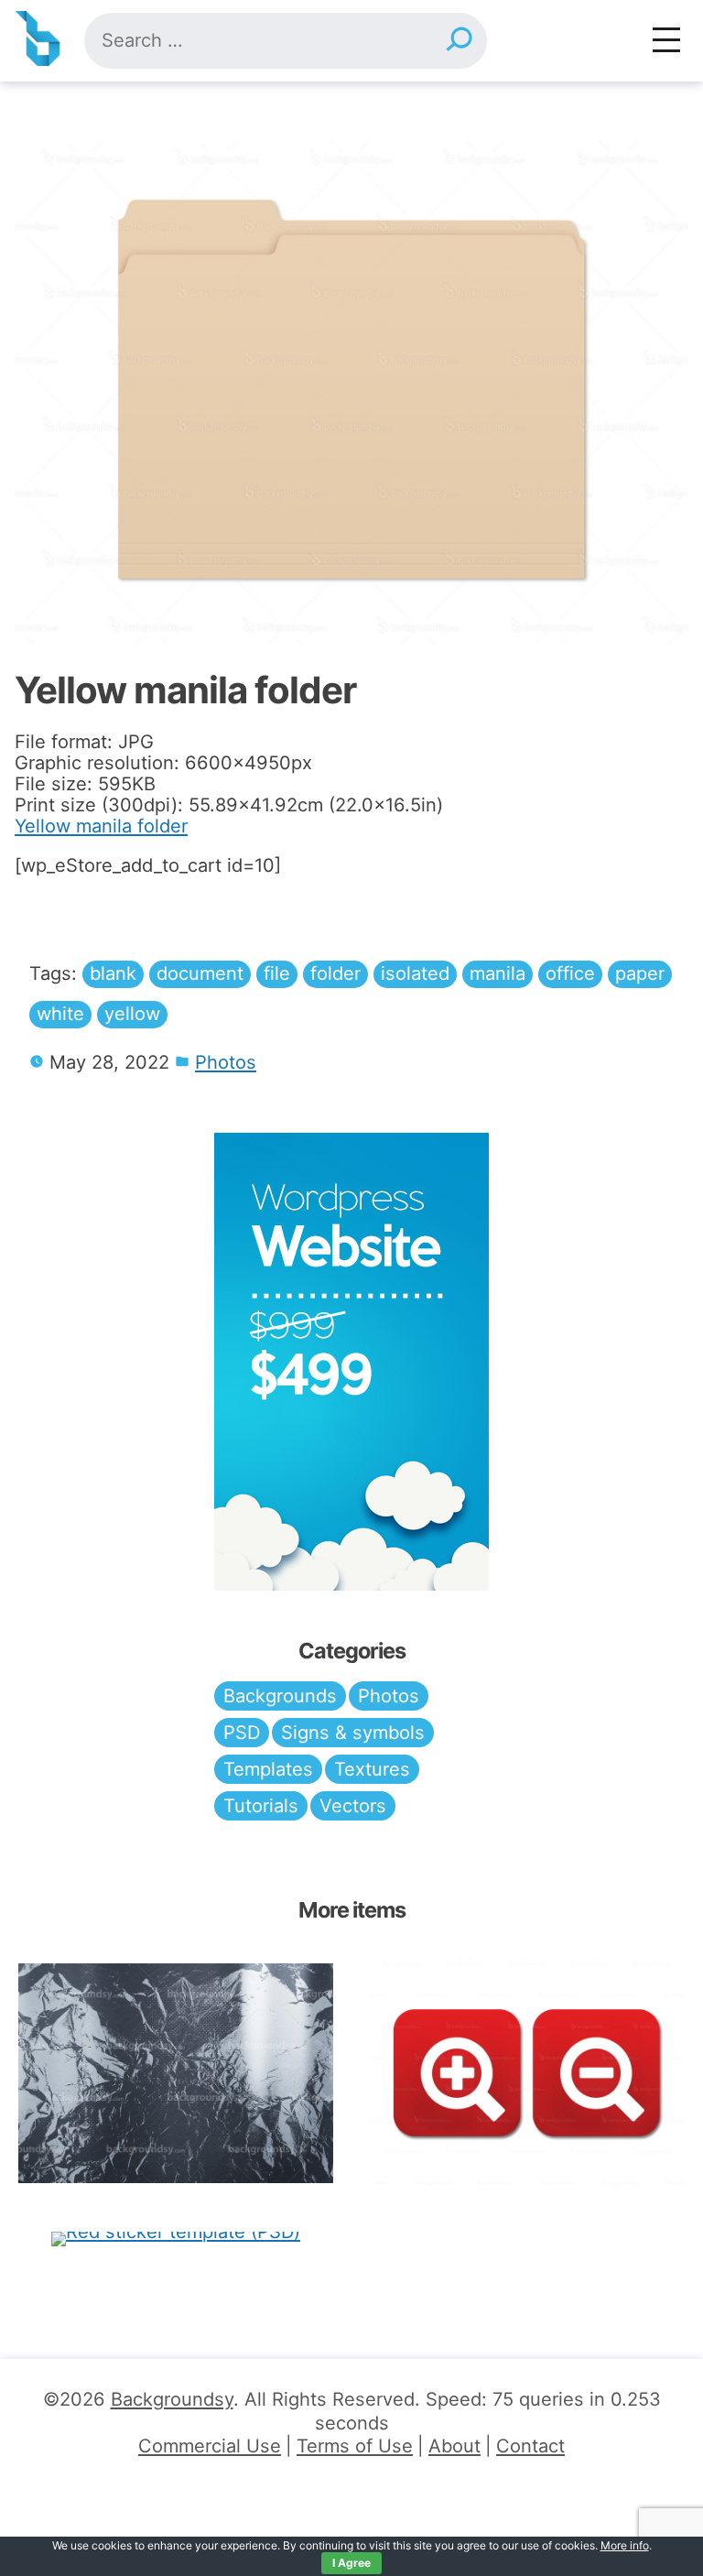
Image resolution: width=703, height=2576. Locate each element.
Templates (268, 1769)
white (60, 1014)
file (277, 973)
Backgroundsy (172, 2399)
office (570, 973)
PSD (242, 1733)
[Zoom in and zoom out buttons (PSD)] (527, 2073)
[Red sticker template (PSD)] (176, 2239)
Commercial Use (210, 2446)
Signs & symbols (353, 1733)
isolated (415, 973)
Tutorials (261, 1806)
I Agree (351, 2563)
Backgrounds (280, 1696)
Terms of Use (355, 2446)
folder (335, 973)
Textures (372, 1769)
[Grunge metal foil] (176, 2074)
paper (640, 973)
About (454, 2446)
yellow (132, 1014)
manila (498, 973)
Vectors (353, 1806)
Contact (530, 2446)
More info (625, 2545)
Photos (226, 1062)
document (200, 973)
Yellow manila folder (101, 826)
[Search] (459, 41)
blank (113, 973)
